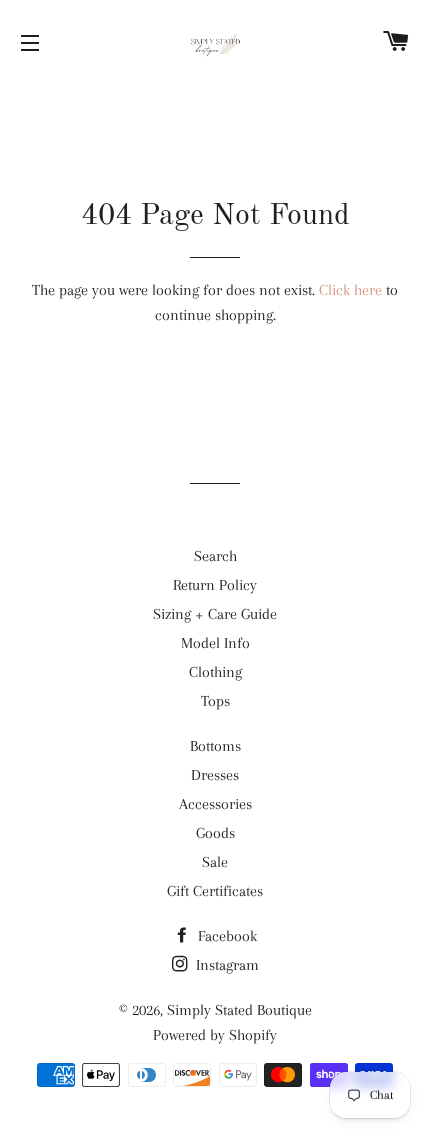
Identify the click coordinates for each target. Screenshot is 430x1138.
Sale (215, 862)
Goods (215, 833)
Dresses (215, 775)
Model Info (215, 643)
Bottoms (215, 746)
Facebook (225, 936)
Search (215, 556)
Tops (215, 701)
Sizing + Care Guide (215, 614)
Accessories (215, 804)
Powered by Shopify (215, 1035)
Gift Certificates (215, 891)
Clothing (215, 672)
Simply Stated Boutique (239, 1010)
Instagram (225, 965)
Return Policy (215, 585)
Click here (350, 290)
